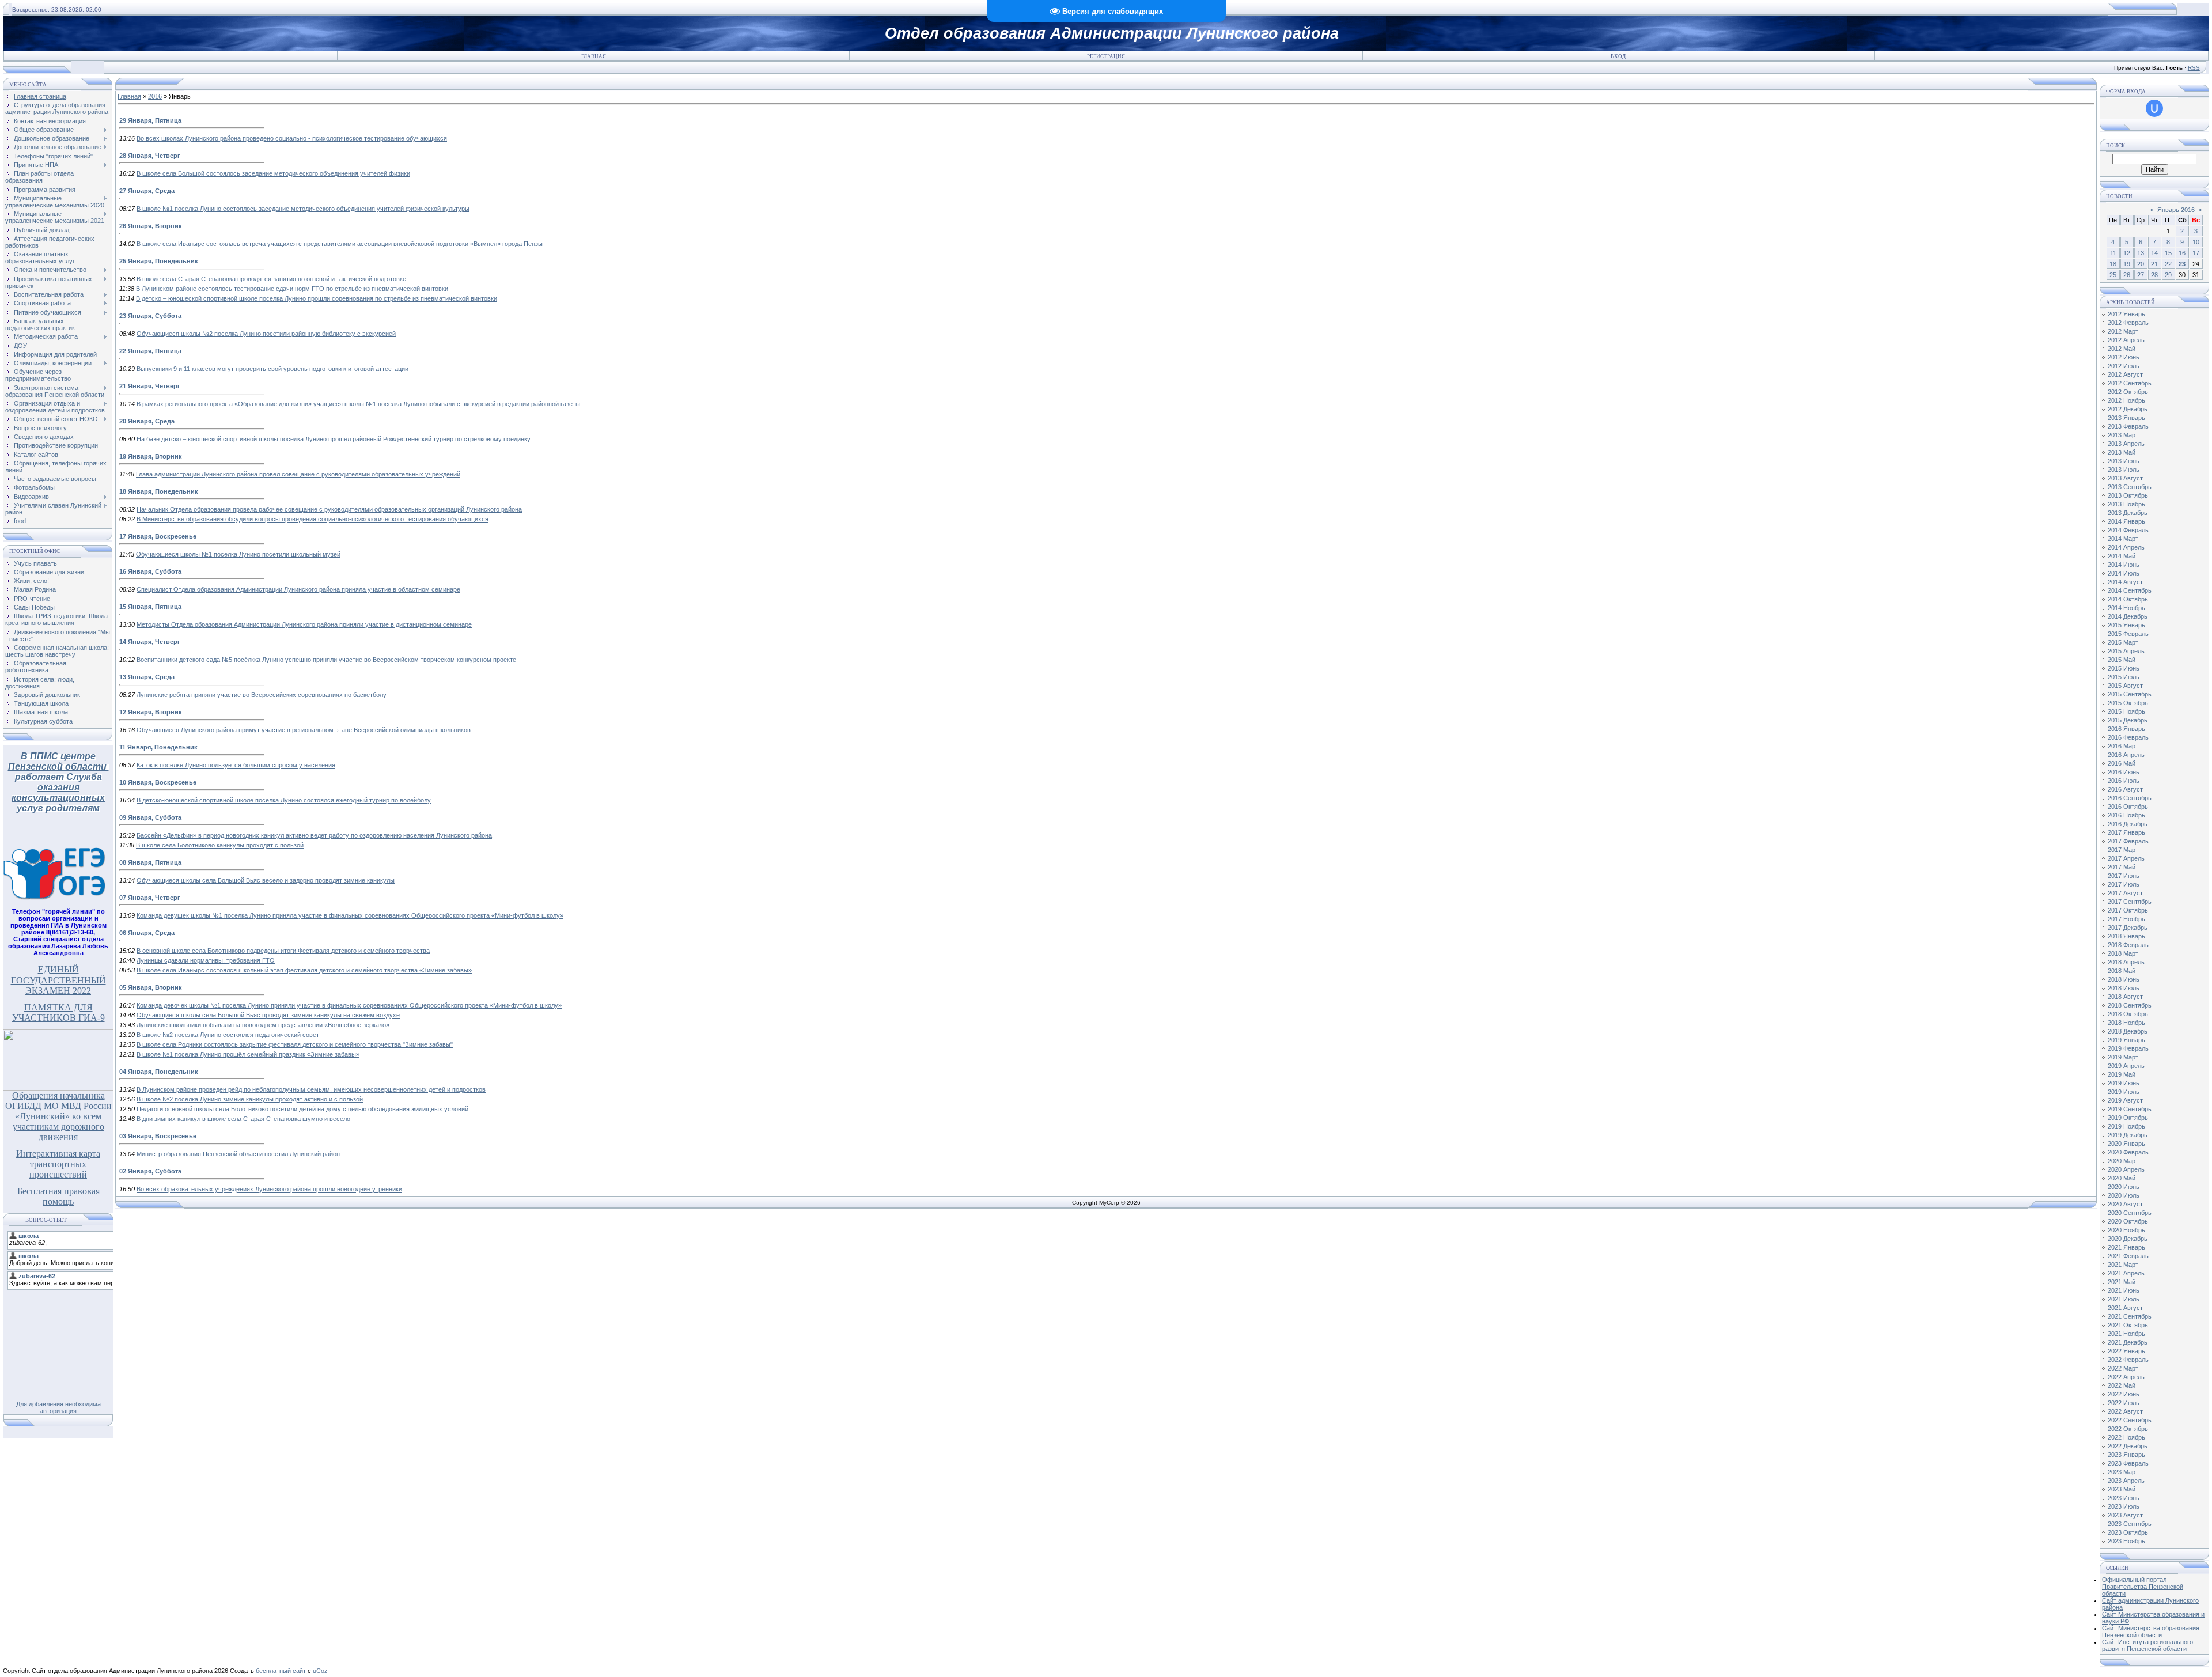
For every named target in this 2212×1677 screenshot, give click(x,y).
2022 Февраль (2128, 1360)
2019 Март (2123, 1057)
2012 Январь (2126, 314)
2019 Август (2125, 1100)
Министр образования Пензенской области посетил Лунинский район (238, 1154)
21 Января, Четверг (150, 386)
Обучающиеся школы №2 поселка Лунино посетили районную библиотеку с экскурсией (266, 334)
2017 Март (2123, 850)
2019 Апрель (2126, 1066)
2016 (155, 96)
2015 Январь (2126, 625)
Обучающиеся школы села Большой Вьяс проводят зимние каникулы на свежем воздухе (268, 1015)
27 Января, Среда (147, 191)
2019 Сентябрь (2130, 1109)
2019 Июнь (2124, 1083)
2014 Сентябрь (2130, 590)
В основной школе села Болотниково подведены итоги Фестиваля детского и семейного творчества (283, 951)
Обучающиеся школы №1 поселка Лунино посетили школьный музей (238, 554)
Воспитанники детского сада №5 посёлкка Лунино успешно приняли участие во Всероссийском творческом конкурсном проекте (326, 660)
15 (2168, 253)
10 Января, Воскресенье (158, 782)
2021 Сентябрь (2130, 1316)
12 (2127, 253)
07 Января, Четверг (150, 898)
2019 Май (2122, 1074)
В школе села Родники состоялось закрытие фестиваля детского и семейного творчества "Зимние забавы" (295, 1044)
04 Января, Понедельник (159, 1072)
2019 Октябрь (2128, 1118)
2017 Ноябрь (2126, 919)
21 (2154, 264)
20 (2141, 264)
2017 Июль (2124, 884)
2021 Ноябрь (2126, 1334)
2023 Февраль (2128, 1463)
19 (2127, 264)
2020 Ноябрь (2126, 1230)
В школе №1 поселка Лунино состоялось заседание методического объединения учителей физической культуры (303, 209)
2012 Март (2123, 331)
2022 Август (2125, 1411)
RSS (2194, 68)
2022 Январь (2126, 1351)
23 (2182, 264)
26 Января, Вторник (151, 226)
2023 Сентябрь (2130, 1524)
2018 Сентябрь (2130, 1005)
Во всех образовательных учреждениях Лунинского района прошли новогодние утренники (269, 1189)
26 (2127, 275)
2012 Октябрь (2128, 392)
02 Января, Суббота (150, 1171)
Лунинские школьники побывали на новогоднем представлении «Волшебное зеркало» (263, 1025)
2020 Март (2123, 1161)
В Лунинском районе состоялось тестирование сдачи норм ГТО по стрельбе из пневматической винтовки (292, 289)
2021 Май (2122, 1282)
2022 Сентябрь (2130, 1420)
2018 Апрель (2126, 962)
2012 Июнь (2124, 357)
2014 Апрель (2126, 547)
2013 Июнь (2124, 461)
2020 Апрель (2126, 1169)
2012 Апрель (2126, 340)
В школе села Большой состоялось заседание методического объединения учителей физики (273, 173)
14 (2154, 253)
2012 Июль (2124, 366)
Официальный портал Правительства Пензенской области (2143, 1587)
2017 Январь (2126, 832)
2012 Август (2125, 374)
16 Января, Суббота (150, 571)
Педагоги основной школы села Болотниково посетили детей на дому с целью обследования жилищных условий (302, 1109)
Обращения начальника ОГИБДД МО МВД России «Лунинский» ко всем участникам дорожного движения (58, 1116)
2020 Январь (2126, 1144)
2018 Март (2123, 953)
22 (2168, 264)
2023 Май (2122, 1489)
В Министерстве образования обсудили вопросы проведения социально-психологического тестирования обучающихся (313, 519)
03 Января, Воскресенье (158, 1136)
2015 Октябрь (2128, 703)
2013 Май (2122, 452)
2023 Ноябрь (2126, 1541)
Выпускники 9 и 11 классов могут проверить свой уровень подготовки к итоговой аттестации (272, 369)
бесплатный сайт (281, 1671)
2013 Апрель (2126, 444)
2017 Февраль (2128, 841)
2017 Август (2125, 893)
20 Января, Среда (147, 421)
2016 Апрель (2126, 755)
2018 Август (2125, 997)
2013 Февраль (2128, 426)
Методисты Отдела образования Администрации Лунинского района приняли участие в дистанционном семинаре (304, 624)
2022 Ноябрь (2126, 1437)
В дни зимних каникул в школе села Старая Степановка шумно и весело (243, 1119)
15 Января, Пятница (150, 607)
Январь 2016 (2176, 210)
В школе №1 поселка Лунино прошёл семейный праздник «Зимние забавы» (248, 1054)
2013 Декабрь (2128, 513)
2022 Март (2123, 1368)
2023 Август (2125, 1515)
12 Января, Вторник (151, 712)
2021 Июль (2124, 1299)
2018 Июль (2124, 988)
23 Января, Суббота (150, 316)
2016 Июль (2124, 781)
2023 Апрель (2126, 1481)
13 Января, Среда (147, 677)
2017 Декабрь (2128, 928)
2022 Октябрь (2128, 1429)
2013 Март (2123, 435)
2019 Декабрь (2128, 1135)
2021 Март (2123, 1265)
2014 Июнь (2124, 565)
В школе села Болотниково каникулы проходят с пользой (220, 845)
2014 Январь (2126, 521)
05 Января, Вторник (151, 987)
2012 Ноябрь (2126, 400)
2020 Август (2125, 1204)
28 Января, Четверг (150, 156)
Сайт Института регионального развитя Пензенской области (2147, 1645)
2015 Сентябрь (2130, 694)
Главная (594, 56)
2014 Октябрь (2128, 599)
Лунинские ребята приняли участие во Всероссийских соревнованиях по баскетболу (262, 695)
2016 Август (2125, 789)
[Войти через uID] (2154, 108)
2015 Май (2122, 660)
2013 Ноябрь (2126, 504)
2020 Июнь (2124, 1187)
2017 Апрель (2126, 858)
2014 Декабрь (2128, 616)
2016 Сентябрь (2130, 798)
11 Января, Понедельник (158, 747)
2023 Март (2123, 1472)
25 (2113, 275)
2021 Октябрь (2128, 1325)
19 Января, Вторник (151, 456)
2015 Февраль (2128, 634)
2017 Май (2122, 867)
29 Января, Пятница (150, 120)
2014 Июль (2124, 573)
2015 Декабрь (2128, 720)
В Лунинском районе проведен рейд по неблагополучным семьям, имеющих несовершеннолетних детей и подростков (311, 1089)
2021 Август (2125, 1308)
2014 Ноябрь (2126, 608)
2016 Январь (2126, 729)
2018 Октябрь (2128, 1014)
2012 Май (2122, 349)
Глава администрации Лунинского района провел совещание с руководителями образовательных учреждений (298, 474)
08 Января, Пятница (150, 862)
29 (2168, 275)
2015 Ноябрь (2126, 711)
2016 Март (2123, 746)
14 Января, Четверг (150, 642)
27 (2141, 275)
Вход (1618, 56)
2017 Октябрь (2128, 910)
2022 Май (2122, 1385)
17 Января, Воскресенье (158, 536)
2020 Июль (2124, 1195)
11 (2113, 253)
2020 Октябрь (2128, 1221)
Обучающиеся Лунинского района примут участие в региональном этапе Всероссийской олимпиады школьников (304, 730)
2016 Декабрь (2128, 824)
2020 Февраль (2128, 1152)
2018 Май (2122, 971)
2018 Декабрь (2128, 1031)
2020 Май (2122, 1178)
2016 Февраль (2128, 737)
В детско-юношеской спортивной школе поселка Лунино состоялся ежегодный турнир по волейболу (284, 800)
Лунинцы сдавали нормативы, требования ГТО (206, 960)
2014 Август (2125, 582)
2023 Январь (2126, 1455)
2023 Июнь (2124, 1498)
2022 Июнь (2124, 1394)
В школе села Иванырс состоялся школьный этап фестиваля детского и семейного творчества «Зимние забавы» (304, 970)
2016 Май (2122, 763)
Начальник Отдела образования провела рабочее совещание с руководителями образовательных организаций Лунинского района (329, 509)
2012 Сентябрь (2130, 383)
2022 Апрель (2126, 1377)
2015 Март (2123, 642)
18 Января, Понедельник (159, 491)
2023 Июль (2124, 1506)
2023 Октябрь (2128, 1532)
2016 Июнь (2124, 772)
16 (2182, 253)
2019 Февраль (2128, 1048)
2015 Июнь (2124, 668)
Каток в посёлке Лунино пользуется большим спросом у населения (236, 765)
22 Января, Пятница (150, 351)
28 (2154, 275)
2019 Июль (2124, 1092)
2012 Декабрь (2128, 409)
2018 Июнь (2124, 979)
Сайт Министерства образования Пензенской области (2151, 1631)
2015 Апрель (2126, 651)
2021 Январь (2126, 1247)
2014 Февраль (2128, 530)
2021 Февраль (2128, 1256)
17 (2196, 253)
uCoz (320, 1671)
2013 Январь (2126, 418)
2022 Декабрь (2128, 1446)
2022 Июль (2124, 1403)
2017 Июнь (2124, 876)
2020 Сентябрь (2130, 1213)
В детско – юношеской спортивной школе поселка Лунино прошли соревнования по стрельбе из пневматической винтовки (317, 298)
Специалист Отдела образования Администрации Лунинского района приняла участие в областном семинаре (298, 589)
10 (2196, 242)
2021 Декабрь (2128, 1342)
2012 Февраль (2128, 323)
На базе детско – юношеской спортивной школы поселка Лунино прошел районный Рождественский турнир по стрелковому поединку (334, 439)
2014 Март (2123, 539)
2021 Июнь (2124, 1290)
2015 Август (2125, 686)
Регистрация (1106, 56)
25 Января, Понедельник (159, 261)
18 (2113, 264)
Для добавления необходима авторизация (58, 1407)
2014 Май (2122, 556)
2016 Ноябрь (2126, 815)
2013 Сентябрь (2130, 487)
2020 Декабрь (2128, 1239)
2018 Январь (2126, 936)
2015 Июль (2124, 677)
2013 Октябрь (2128, 495)
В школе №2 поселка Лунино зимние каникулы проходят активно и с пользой (250, 1099)
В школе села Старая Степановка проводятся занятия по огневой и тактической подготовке (271, 279)
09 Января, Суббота (150, 817)
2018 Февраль (2128, 945)
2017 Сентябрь (2130, 902)
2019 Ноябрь (2126, 1126)
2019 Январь (2126, 1040)
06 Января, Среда (147, 933)
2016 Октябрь (2128, 807)
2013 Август (2125, 478)
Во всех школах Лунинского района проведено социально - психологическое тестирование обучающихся (292, 138)
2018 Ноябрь (2126, 1023)
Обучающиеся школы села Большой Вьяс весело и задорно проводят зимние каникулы (266, 880)
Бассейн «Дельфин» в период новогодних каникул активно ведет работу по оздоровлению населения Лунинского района (314, 835)
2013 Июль (2124, 470)
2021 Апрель (2126, 1273)
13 (2141, 253)
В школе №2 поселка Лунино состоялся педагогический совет (228, 1035)
